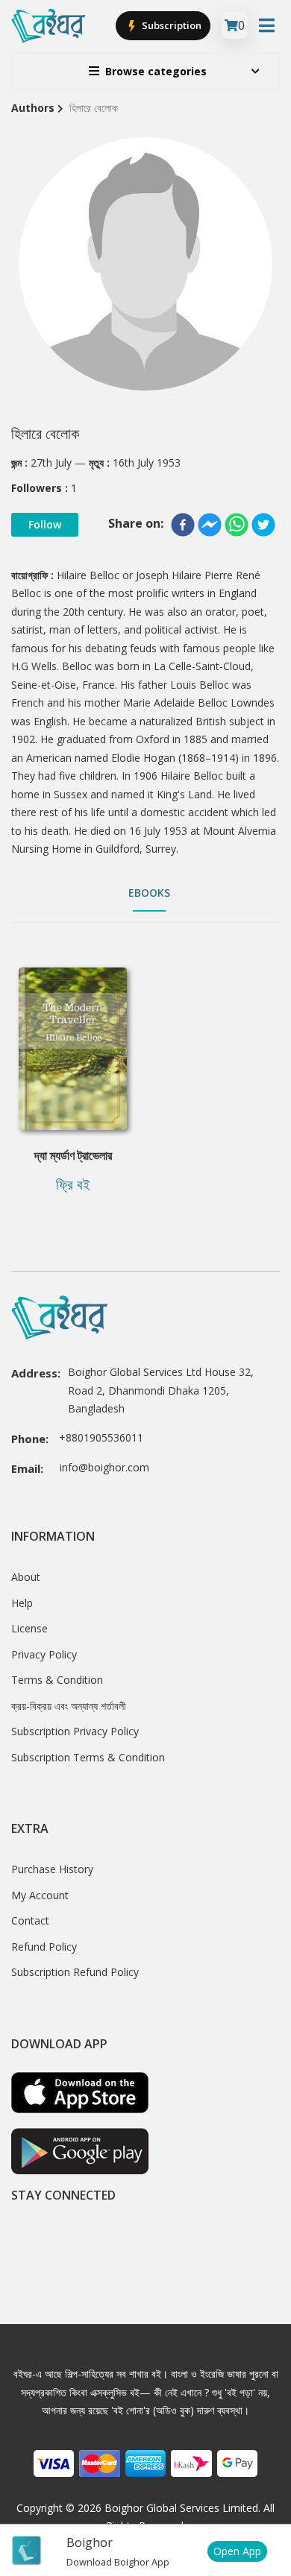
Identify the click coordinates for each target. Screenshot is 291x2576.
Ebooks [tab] (149, 893)
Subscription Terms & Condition (88, 1757)
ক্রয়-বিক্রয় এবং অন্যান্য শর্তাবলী (69, 1706)
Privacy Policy (44, 1654)
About (26, 1577)
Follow (45, 524)
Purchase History (52, 1869)
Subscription (170, 25)
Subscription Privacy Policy (75, 1731)
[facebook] (183, 525)
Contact (30, 1920)
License (29, 1628)
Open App (237, 2551)
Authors (33, 108)
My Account (40, 1895)
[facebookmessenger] (210, 525)
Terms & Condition (57, 1680)
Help (22, 1603)
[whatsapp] (237, 525)
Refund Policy (44, 1947)
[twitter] (263, 525)
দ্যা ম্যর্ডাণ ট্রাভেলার (73, 1155)
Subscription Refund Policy (75, 1972)
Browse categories (156, 71)
